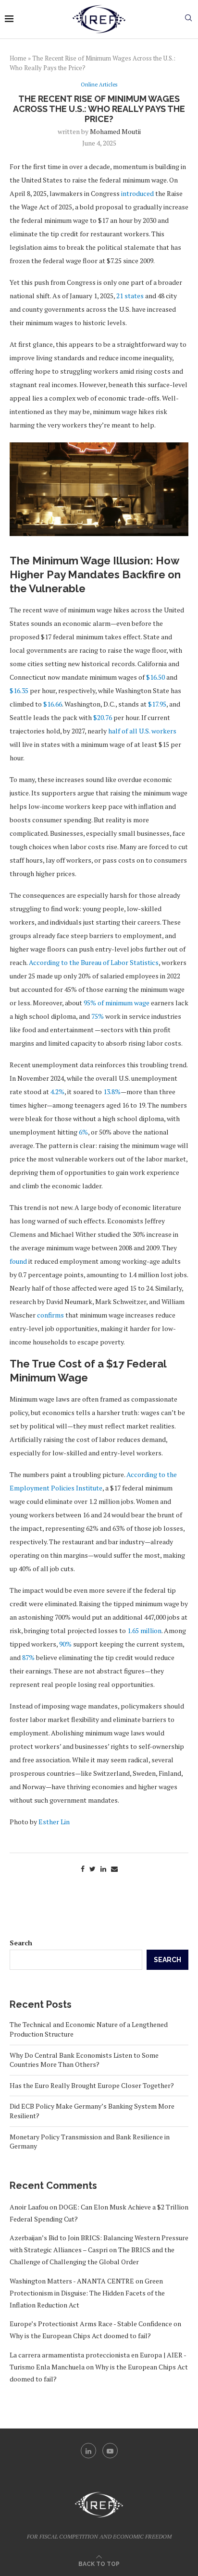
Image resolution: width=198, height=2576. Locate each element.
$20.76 (103, 717)
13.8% (112, 1092)
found (18, 1261)
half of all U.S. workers (142, 731)
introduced (137, 193)
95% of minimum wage (117, 1003)
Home (18, 58)
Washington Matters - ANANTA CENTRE (72, 2281)
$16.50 (155, 677)
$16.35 (19, 690)
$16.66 (53, 704)
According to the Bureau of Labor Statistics (94, 962)
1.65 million (144, 1630)
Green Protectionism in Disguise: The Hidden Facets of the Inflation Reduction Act (87, 2293)
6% (83, 1132)
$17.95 (157, 704)
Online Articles (99, 85)
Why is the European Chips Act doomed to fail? (80, 2336)
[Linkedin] (88, 2451)
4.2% (57, 1092)
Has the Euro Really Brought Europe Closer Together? (92, 2085)
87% (28, 1657)
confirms (50, 1315)
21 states (130, 296)
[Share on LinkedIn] (103, 1869)
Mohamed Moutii (115, 131)
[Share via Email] (114, 1869)
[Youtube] (110, 2451)
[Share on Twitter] (93, 1869)
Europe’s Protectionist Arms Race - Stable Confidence (91, 2324)
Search (21, 1943)
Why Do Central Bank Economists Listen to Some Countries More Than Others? (84, 2060)
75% (98, 1016)
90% (65, 1644)
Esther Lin (54, 1822)
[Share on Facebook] (83, 1869)
